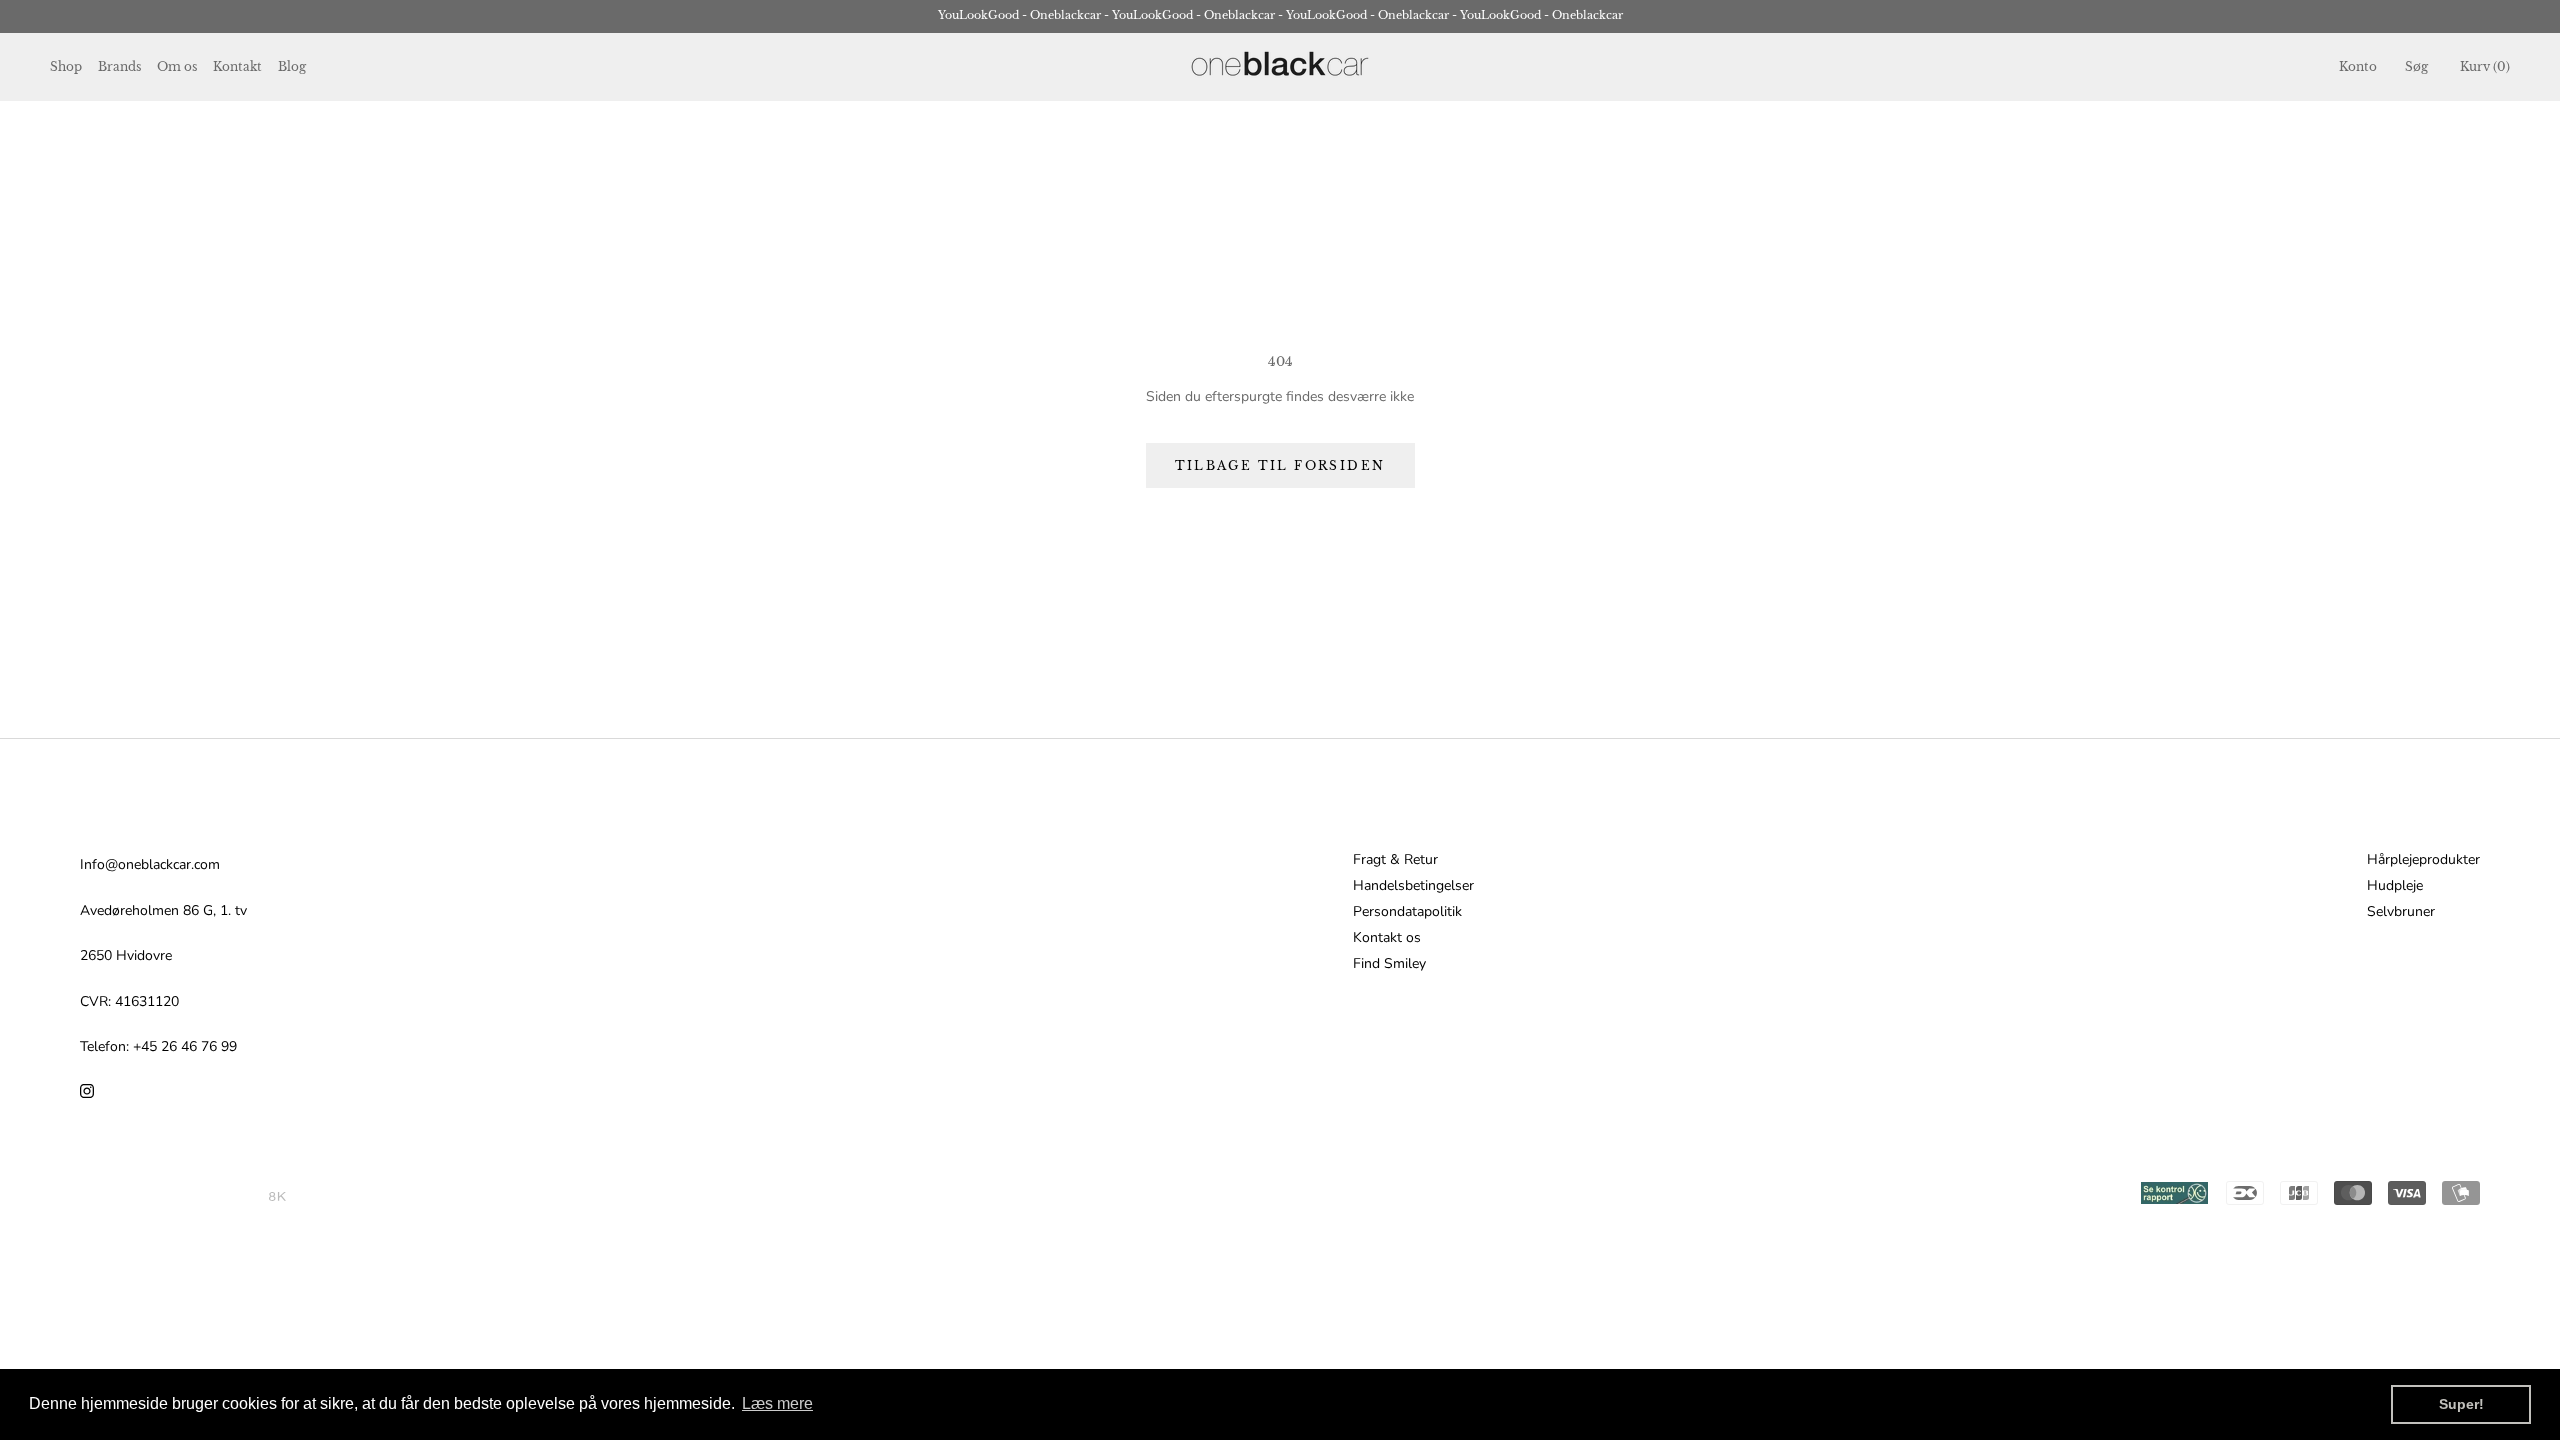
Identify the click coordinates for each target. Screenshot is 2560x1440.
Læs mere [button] (777, 1403)
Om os (177, 66)
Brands (119, 66)
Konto (2358, 66)
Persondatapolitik (1407, 912)
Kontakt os (1387, 938)
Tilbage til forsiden (1280, 465)
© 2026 (244, 1197)
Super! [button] (2461, 1404)
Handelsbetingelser (1413, 886)
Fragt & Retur (1395, 860)
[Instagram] (87, 1089)
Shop (66, 66)
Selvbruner (2401, 912)
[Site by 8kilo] (277, 1196)
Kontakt (237, 66)
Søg (2416, 66)
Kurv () (2485, 66)
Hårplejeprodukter (2423, 860)
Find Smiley (1389, 964)
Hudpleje (2395, 886)
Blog (292, 66)
